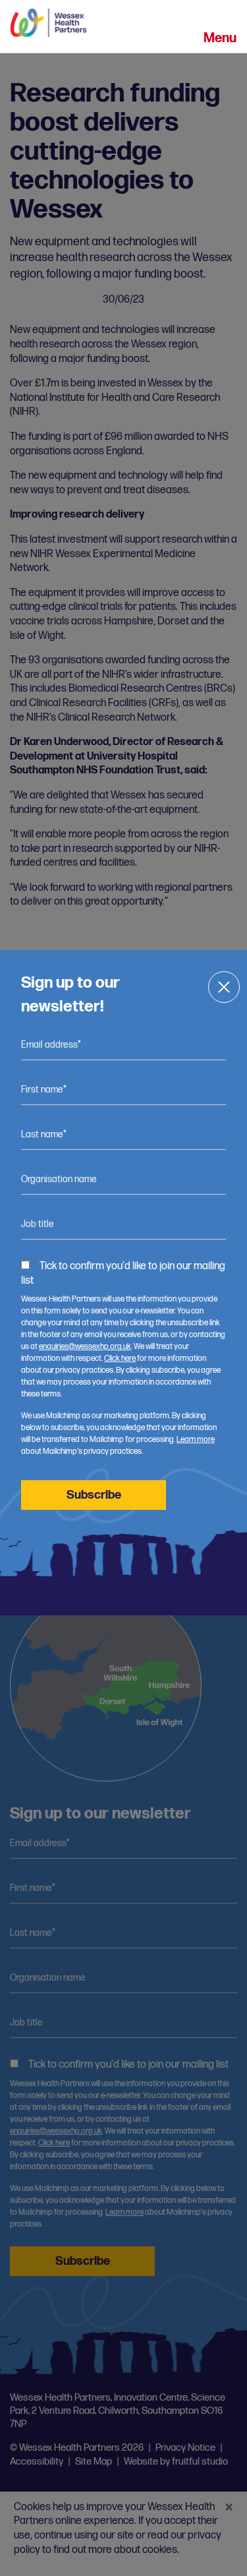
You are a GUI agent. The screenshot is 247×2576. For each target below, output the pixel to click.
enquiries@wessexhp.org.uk (85, 1347)
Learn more (196, 1440)
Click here (120, 1359)
